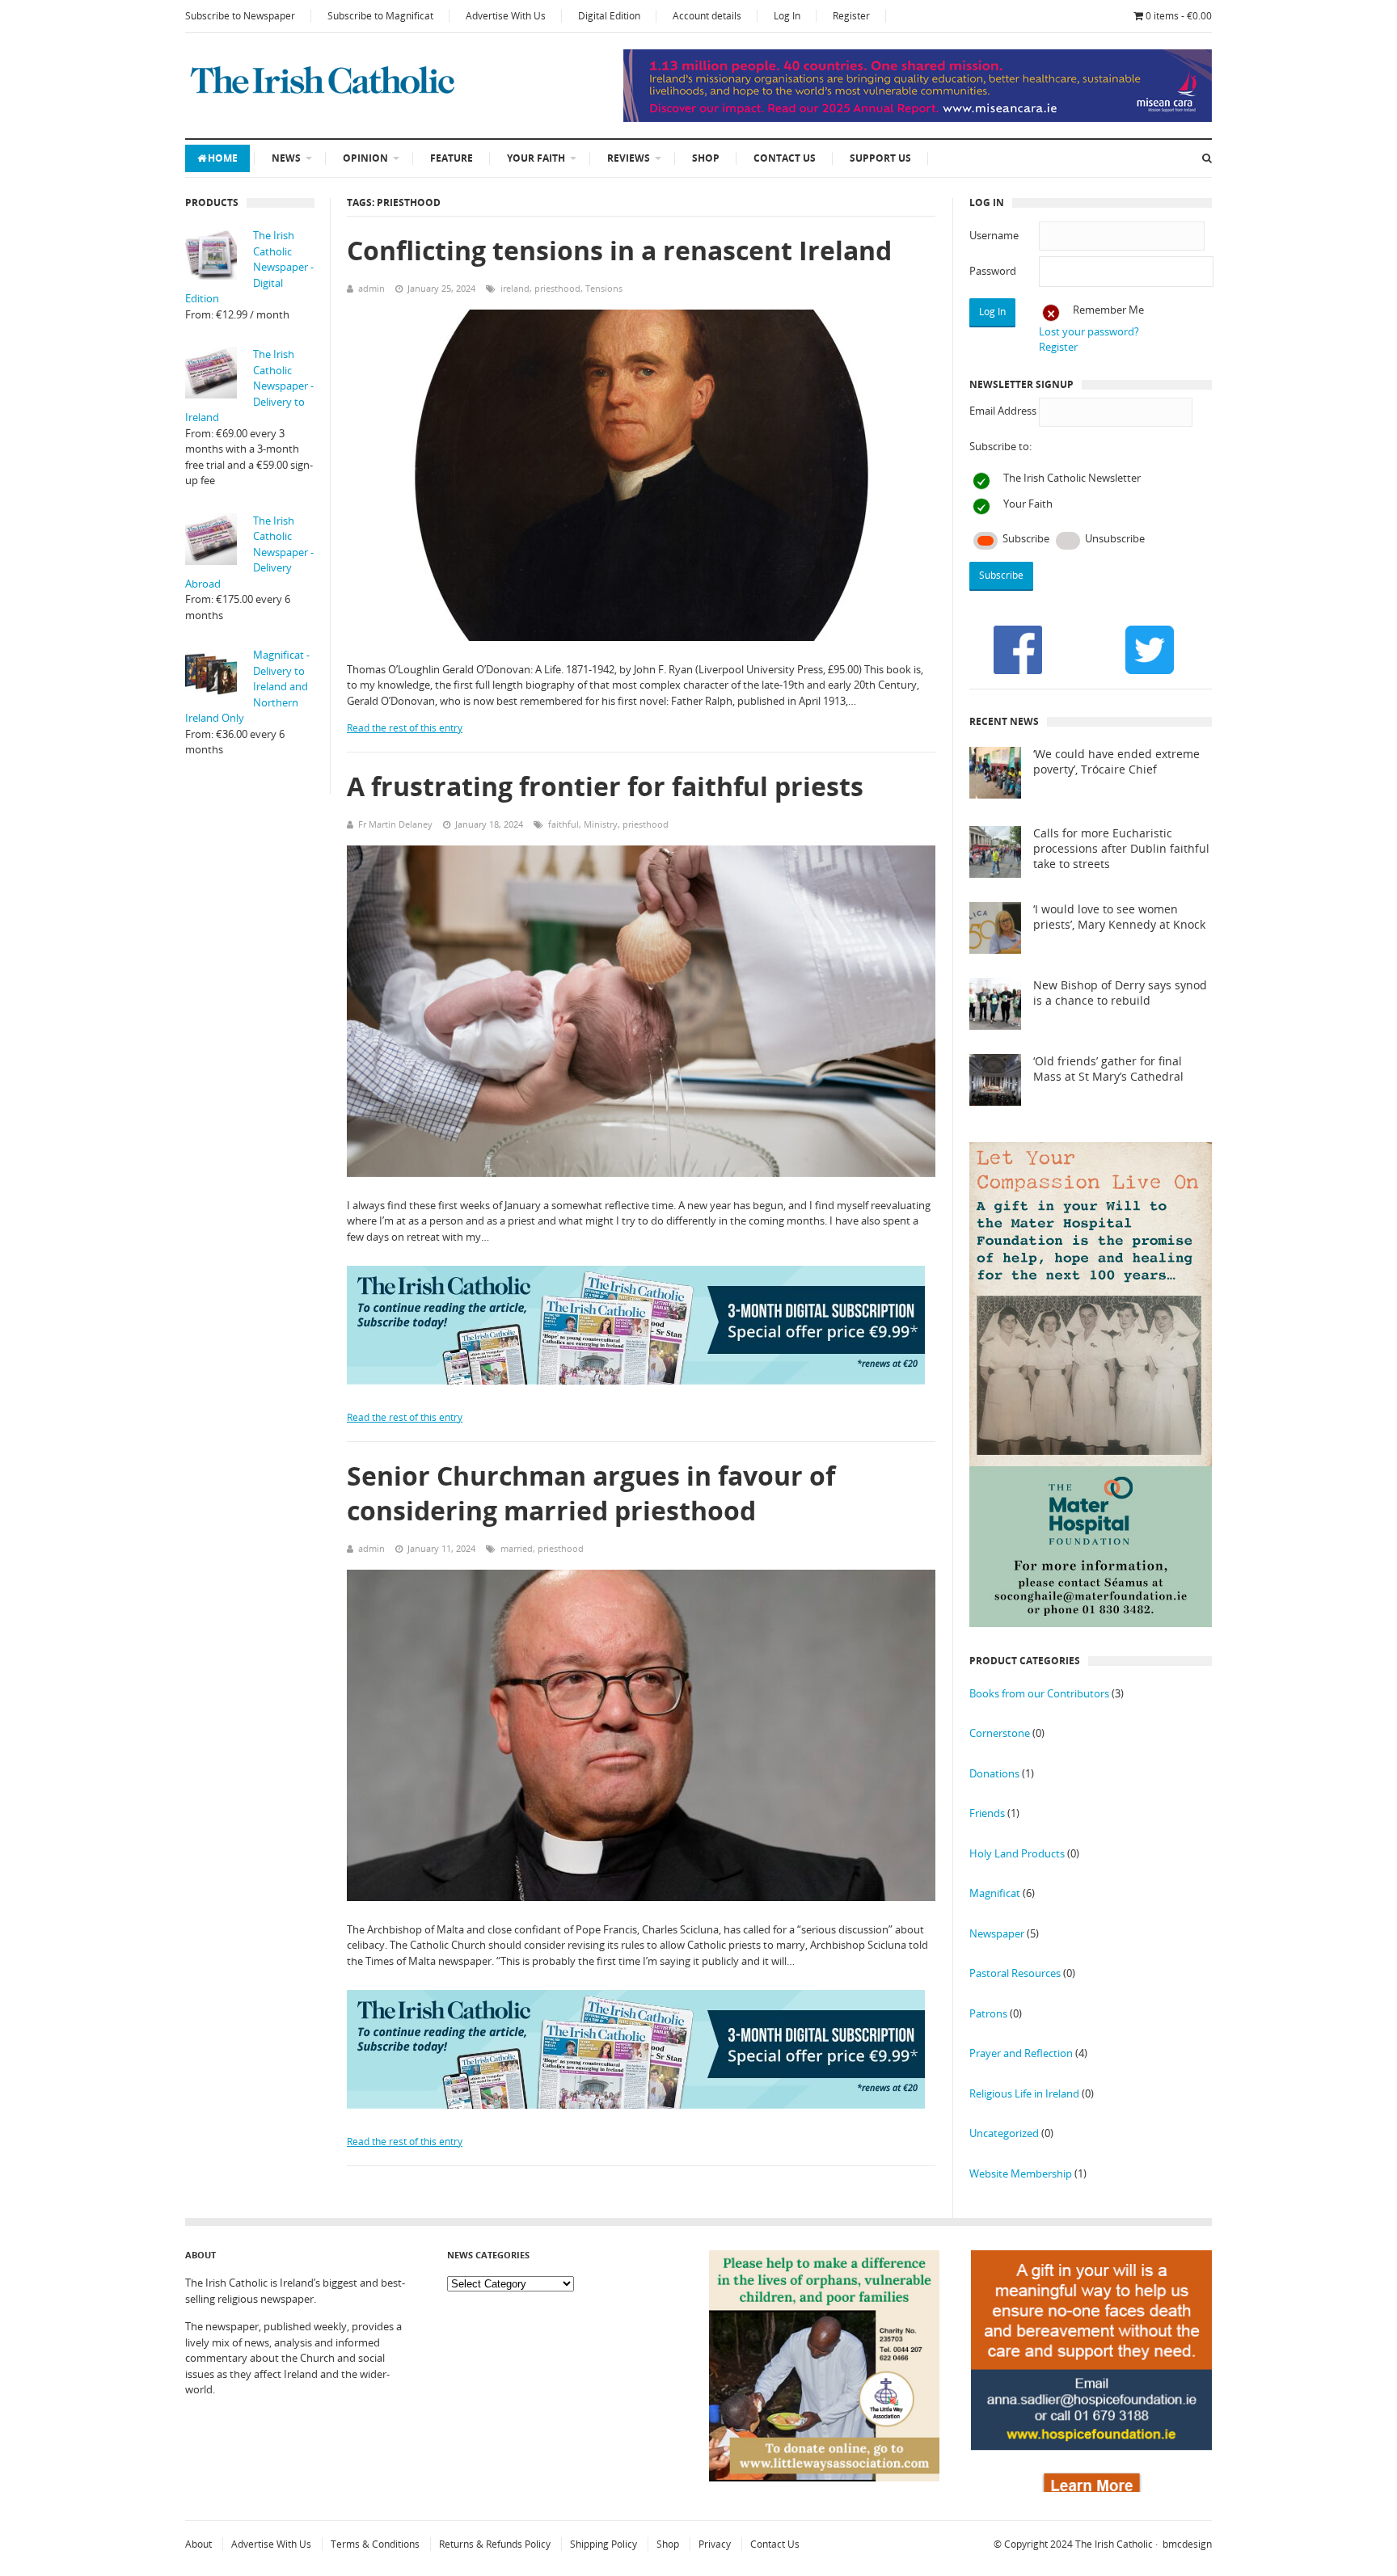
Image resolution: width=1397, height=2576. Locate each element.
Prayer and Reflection (1021, 2053)
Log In (787, 16)
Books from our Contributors (1039, 1693)
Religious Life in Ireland (1024, 2093)
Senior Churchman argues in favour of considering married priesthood (591, 1493)
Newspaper (997, 1933)
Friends (987, 1813)
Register (851, 16)
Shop (706, 158)
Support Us (880, 158)
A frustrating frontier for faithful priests (605, 786)
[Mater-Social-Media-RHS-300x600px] (1091, 1623)
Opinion (365, 158)
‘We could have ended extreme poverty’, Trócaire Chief (1116, 762)
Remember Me (1108, 310)
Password (993, 271)
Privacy (715, 2544)
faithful (563, 824)
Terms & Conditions (375, 2544)
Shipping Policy (604, 2544)
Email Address (1003, 411)
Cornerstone (1000, 1733)
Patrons (988, 2013)
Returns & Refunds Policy (495, 2544)
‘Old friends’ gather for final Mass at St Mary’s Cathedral (1108, 1069)
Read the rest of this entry (405, 728)
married (517, 1548)
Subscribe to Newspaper (240, 16)
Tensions (604, 288)
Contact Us (785, 158)
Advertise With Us (506, 16)
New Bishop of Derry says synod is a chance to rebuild (1120, 993)
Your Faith (536, 158)
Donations (994, 1773)
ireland (515, 288)
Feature (452, 158)
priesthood (557, 288)
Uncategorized (1004, 2133)
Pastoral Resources (1015, 1973)
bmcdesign (1187, 2544)
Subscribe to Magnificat (380, 16)
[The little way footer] (825, 2477)
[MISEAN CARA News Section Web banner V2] (918, 118)
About (198, 2544)
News (286, 158)
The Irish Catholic (1114, 2544)
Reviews (629, 158)
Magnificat (995, 1893)
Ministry (601, 824)
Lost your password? (1089, 331)
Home (223, 158)
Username (994, 235)
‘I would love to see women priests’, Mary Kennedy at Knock (1119, 917)
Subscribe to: (1000, 446)
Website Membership (1021, 2173)
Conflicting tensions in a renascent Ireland (619, 250)
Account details (707, 16)
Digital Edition (609, 16)
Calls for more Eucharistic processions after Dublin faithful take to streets (1121, 849)
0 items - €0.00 (1179, 16)
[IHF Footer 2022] (1091, 2488)
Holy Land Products (1017, 1853)
